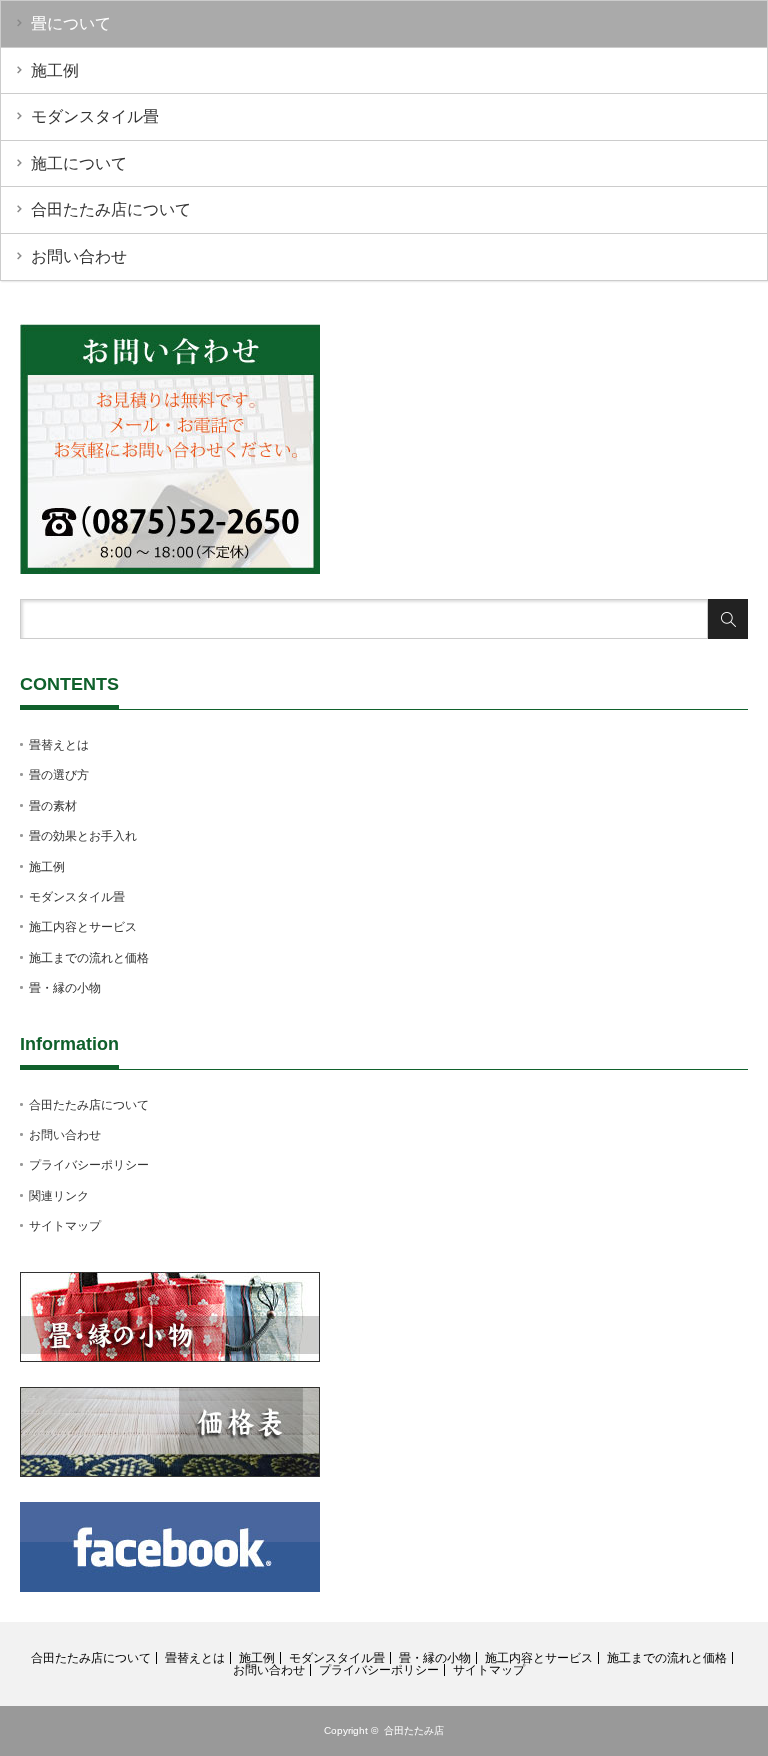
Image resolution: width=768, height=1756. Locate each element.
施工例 (55, 70)
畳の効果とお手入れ (83, 836)
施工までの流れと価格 (89, 958)
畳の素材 (53, 806)
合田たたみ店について (111, 209)
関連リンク (59, 1196)
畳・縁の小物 (65, 988)
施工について (79, 163)
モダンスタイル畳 (95, 116)
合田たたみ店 (414, 1730)
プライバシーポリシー (89, 1165)
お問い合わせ (79, 256)
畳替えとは (59, 745)
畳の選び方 (59, 775)
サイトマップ (65, 1226)
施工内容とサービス (83, 927)
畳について (71, 23)
